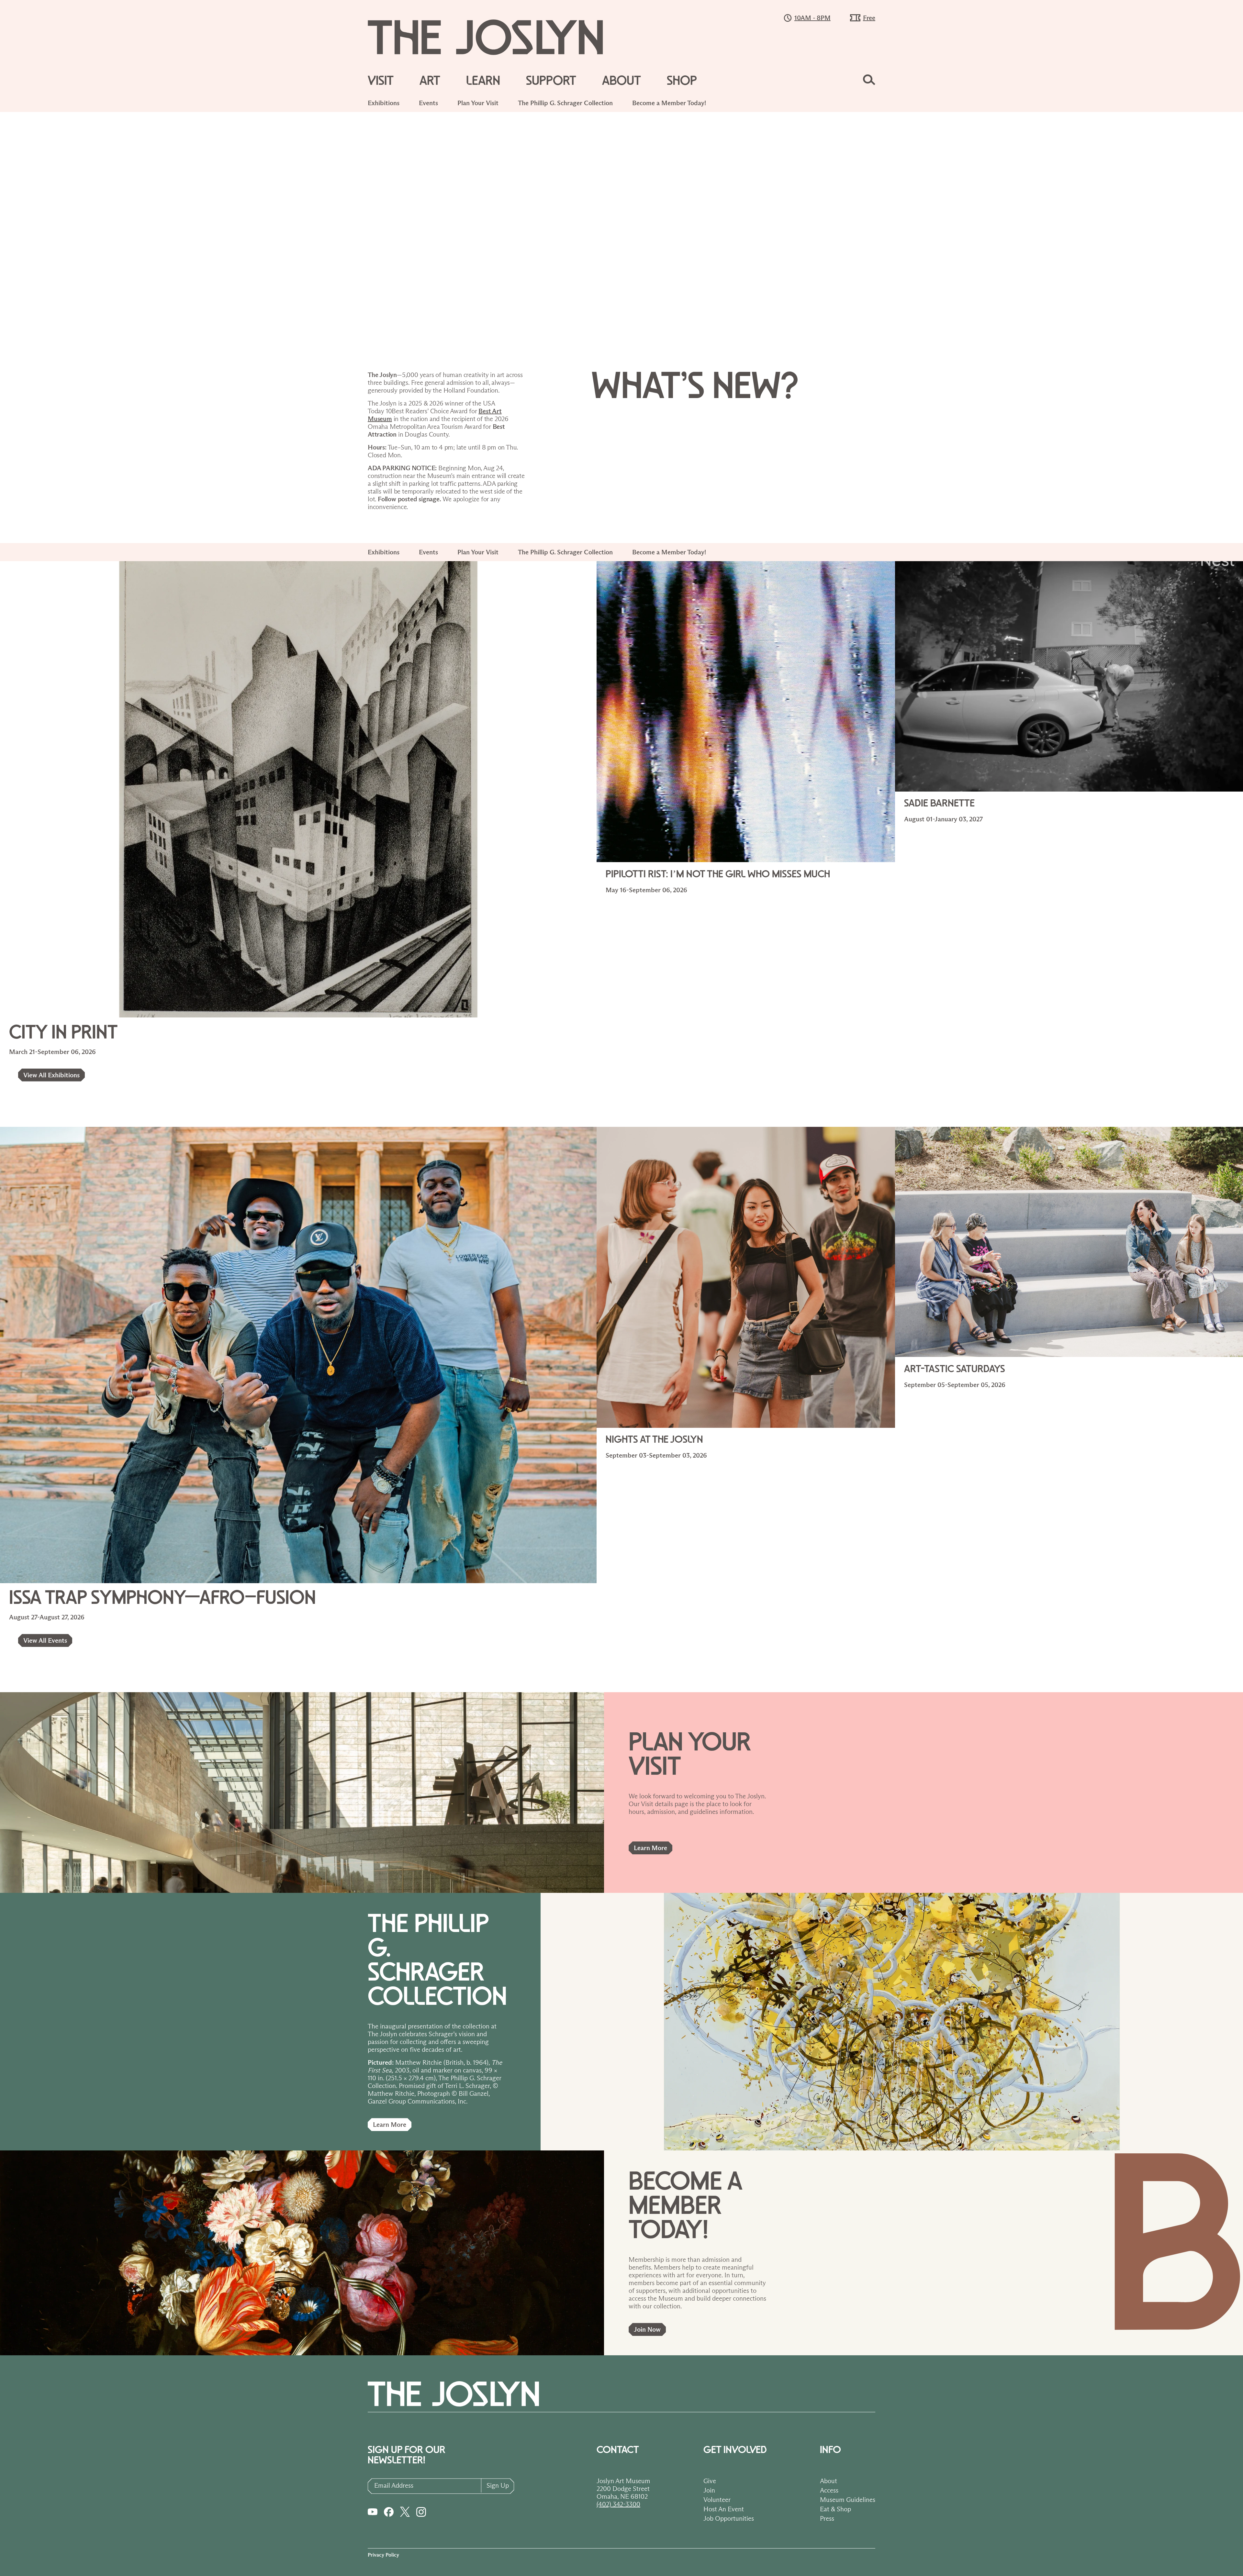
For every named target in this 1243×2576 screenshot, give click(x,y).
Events (428, 103)
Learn (483, 81)
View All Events (45, 1640)
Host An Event (724, 2509)
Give (710, 2481)
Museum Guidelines (848, 2500)
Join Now (647, 2329)
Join (709, 2490)
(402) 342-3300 (618, 2504)
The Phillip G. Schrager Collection (565, 103)
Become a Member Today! (669, 103)
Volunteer (717, 2500)
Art (430, 81)
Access (829, 2490)
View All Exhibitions (51, 1075)
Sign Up (498, 2485)
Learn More (650, 1848)
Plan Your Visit (478, 103)
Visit (381, 81)
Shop (682, 81)
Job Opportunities (729, 2518)
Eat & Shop (835, 2509)
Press (827, 2518)
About (621, 81)
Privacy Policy (383, 2555)
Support (551, 81)
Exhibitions (384, 103)
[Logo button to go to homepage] (497, 37)
